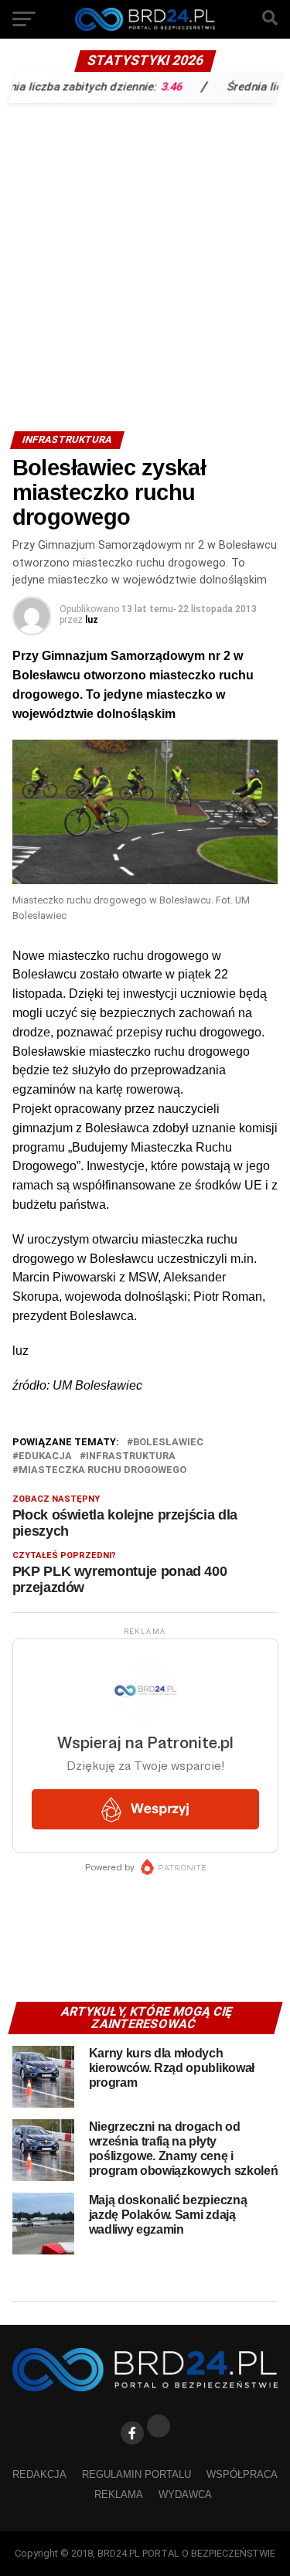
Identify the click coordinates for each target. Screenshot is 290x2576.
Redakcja (39, 2474)
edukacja (45, 1456)
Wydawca (185, 2494)
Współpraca (242, 2474)
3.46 (154, 86)
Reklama (119, 2494)
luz (92, 620)
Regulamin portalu (136, 2474)
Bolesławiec (168, 1443)
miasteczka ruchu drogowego (102, 1470)
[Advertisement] (145, 263)
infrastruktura (131, 1456)
